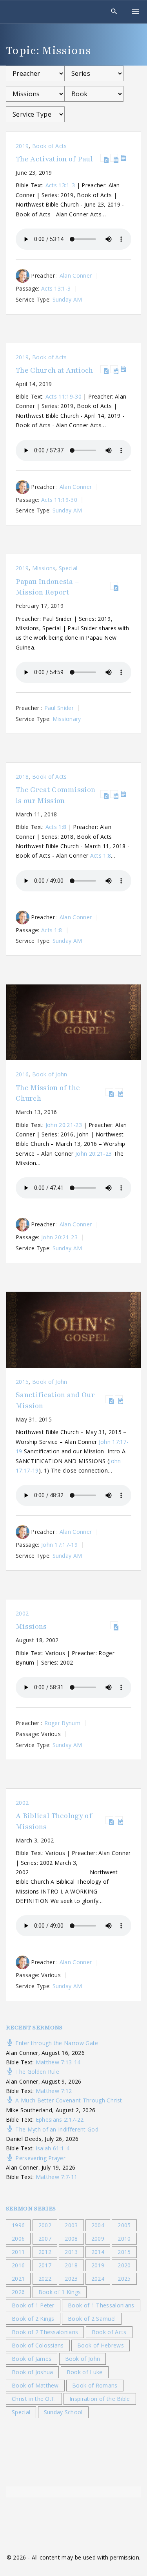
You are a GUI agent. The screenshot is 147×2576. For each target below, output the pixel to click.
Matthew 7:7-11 (56, 2177)
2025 (124, 2279)
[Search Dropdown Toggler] (114, 12)
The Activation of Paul (54, 159)
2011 (18, 2252)
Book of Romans (95, 2385)
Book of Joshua (32, 2372)
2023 (71, 2279)
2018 (22, 777)
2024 (98, 2279)
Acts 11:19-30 (64, 396)
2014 (98, 2252)
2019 (22, 146)
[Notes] (114, 158)
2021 (18, 2279)
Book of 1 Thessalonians (101, 2305)
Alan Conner (76, 275)
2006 (18, 2238)
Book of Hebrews (101, 2345)
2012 (45, 2252)
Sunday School (63, 2412)
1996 (18, 2225)
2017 (45, 2265)
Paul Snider (59, 708)
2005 (124, 2225)
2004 (98, 2225)
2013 (71, 2252)
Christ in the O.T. (34, 2399)
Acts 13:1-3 (60, 185)
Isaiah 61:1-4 (53, 2148)
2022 (45, 2279)
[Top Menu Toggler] (135, 12)
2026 (18, 2292)
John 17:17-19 (59, 1545)
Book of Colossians (38, 2345)
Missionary (67, 719)
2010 (124, 2238)
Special (68, 568)
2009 (98, 2238)
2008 (71, 2238)
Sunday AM (67, 299)
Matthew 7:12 (54, 2091)
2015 (22, 1382)
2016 (22, 1074)
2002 (22, 1613)
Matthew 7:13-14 (58, 2062)
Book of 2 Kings (33, 2319)
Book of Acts (50, 146)
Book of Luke (85, 2372)
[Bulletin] (123, 158)
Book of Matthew (35, 2385)
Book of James (32, 2359)
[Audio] (104, 158)
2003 (71, 2225)
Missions (44, 568)
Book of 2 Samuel (92, 2319)
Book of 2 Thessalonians (45, 2332)
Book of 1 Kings (60, 2292)
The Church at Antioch (54, 370)
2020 (124, 2265)
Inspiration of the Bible (100, 2399)
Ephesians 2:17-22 (60, 2120)
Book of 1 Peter (33, 2305)
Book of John (50, 1074)
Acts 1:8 (56, 827)
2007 (45, 2238)
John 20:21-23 (64, 1125)
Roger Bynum (63, 1723)
